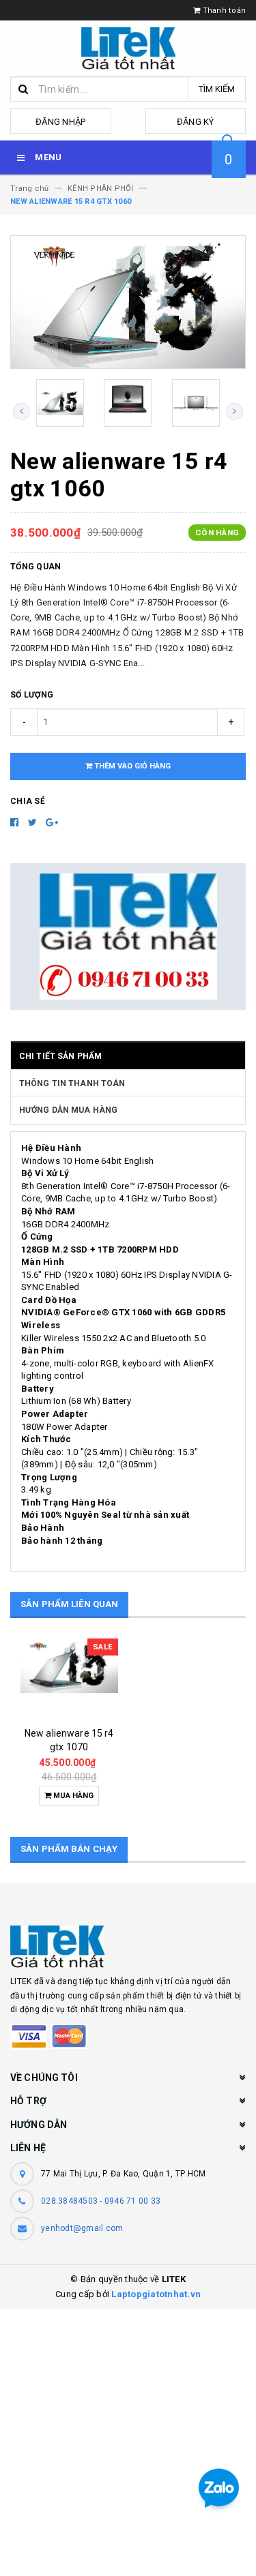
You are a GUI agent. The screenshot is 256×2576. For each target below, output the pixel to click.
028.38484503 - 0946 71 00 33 (101, 2201)
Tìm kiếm (217, 89)
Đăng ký (196, 122)
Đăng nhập (60, 122)
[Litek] (128, 1947)
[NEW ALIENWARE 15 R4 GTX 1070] (69, 1679)
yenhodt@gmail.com (82, 2228)
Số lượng (32, 695)
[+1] (52, 822)
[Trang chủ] (128, 48)
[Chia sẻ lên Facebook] (16, 822)
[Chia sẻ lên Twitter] (34, 822)
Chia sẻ (28, 801)
